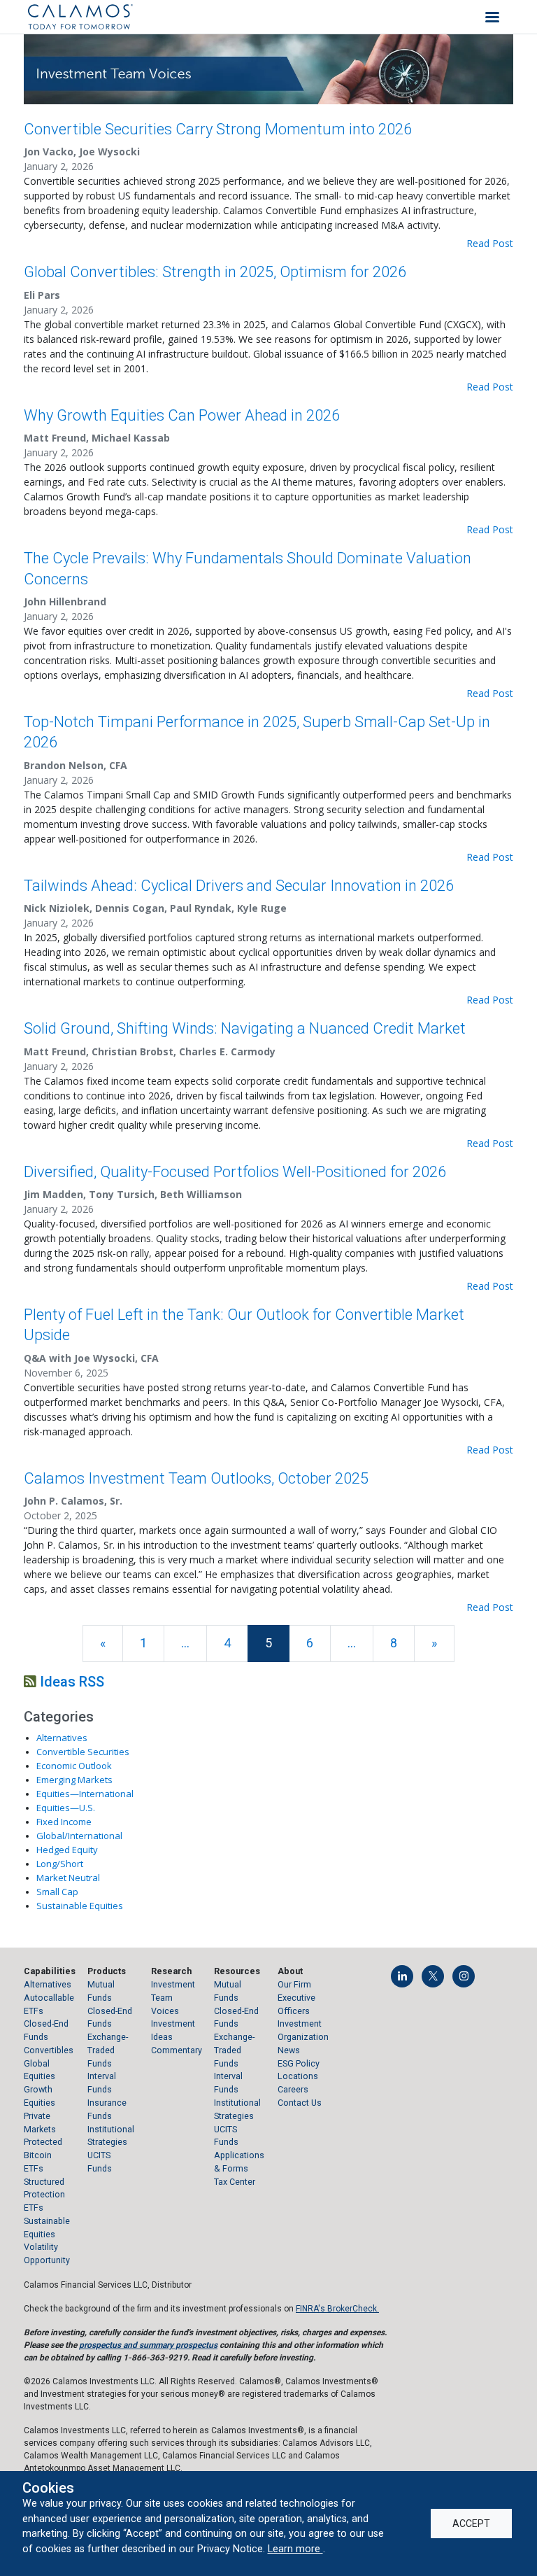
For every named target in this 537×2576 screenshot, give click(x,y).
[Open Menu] (492, 17)
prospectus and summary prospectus (148, 2345)
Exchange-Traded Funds (108, 2050)
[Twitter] (433, 1976)
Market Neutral (68, 1878)
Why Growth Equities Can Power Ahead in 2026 (182, 415)
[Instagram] (464, 1976)
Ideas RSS (70, 1682)
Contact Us (300, 2103)
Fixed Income (64, 1822)
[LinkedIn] (402, 1976)
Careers (293, 2089)
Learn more (295, 2549)
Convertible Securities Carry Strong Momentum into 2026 (218, 129)
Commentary (177, 2050)
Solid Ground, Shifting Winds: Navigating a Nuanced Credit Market (245, 1028)
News (289, 2050)
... (185, 1643)
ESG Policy (299, 2063)
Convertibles (49, 2050)
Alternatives (62, 1738)
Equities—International (85, 1794)
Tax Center (235, 2182)
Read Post (490, 243)
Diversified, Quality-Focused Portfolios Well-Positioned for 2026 (235, 1172)
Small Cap (57, 1892)
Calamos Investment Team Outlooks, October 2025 (196, 1478)
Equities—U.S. (66, 1808)
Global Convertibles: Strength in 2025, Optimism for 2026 (215, 272)
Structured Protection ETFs (44, 2195)
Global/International (79, 1836)
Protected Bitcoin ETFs (43, 2155)
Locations (298, 2076)
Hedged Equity (67, 1850)
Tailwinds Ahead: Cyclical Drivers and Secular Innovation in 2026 (239, 886)
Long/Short (60, 1864)
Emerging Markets (74, 1780)
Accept (471, 2524)
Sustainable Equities (80, 1906)
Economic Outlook (74, 1766)
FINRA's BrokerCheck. (337, 2309)
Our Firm (294, 1984)
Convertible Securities (83, 1752)
